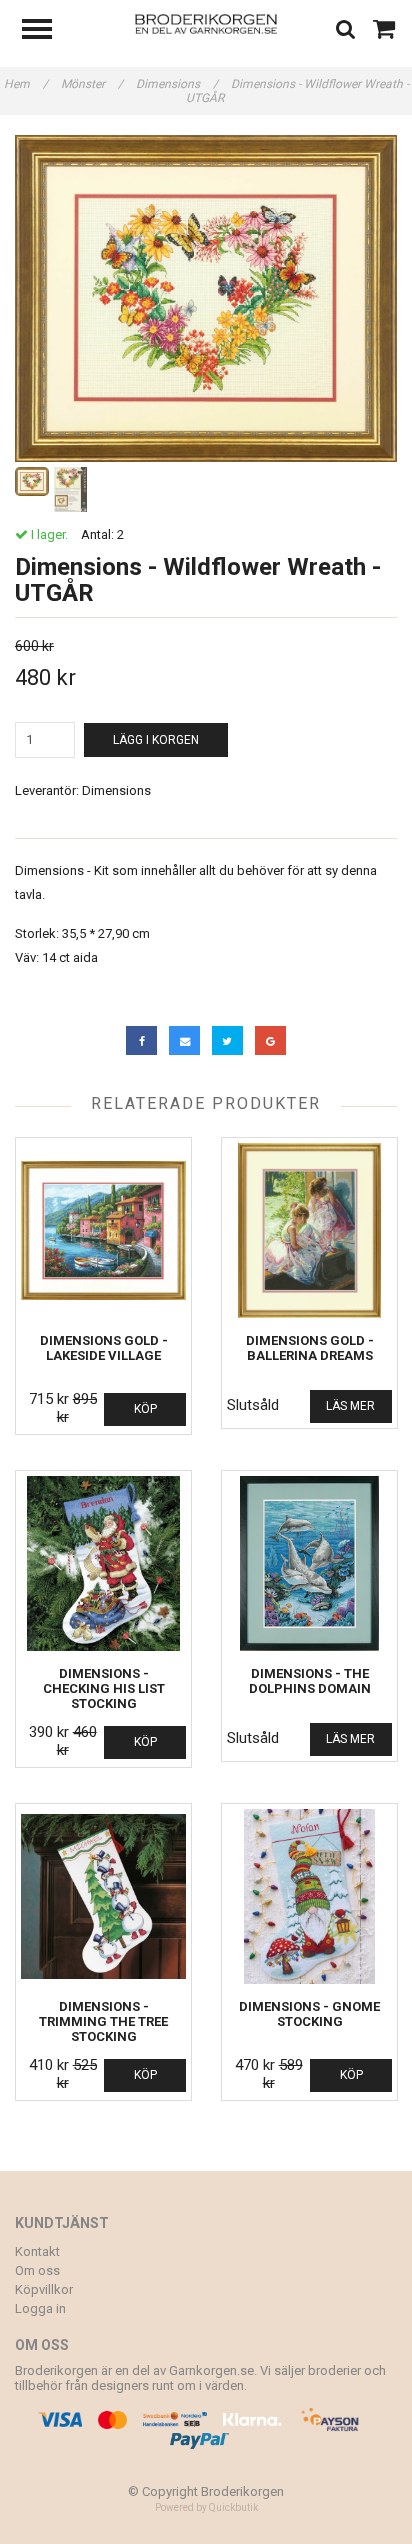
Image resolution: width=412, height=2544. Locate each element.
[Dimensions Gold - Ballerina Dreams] (309, 1230)
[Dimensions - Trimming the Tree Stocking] (103, 1896)
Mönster (92, 84)
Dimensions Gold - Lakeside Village (104, 1348)
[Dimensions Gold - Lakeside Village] (103, 1230)
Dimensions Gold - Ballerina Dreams (310, 1348)
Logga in (40, 2308)
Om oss (37, 2270)
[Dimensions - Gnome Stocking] (309, 1896)
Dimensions (177, 84)
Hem (26, 84)
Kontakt (37, 2251)
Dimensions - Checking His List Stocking (104, 1688)
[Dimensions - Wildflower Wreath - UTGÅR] (206, 298)
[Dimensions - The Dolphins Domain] (309, 1563)
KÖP (145, 1409)
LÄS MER (350, 1406)
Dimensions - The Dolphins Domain (310, 1681)
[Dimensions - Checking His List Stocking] (103, 1563)
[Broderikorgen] (206, 22)
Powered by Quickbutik (206, 2507)
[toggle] (47, 31)
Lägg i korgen (156, 740)
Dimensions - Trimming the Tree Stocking (103, 2021)
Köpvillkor (44, 2289)
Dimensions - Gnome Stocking (309, 2014)
